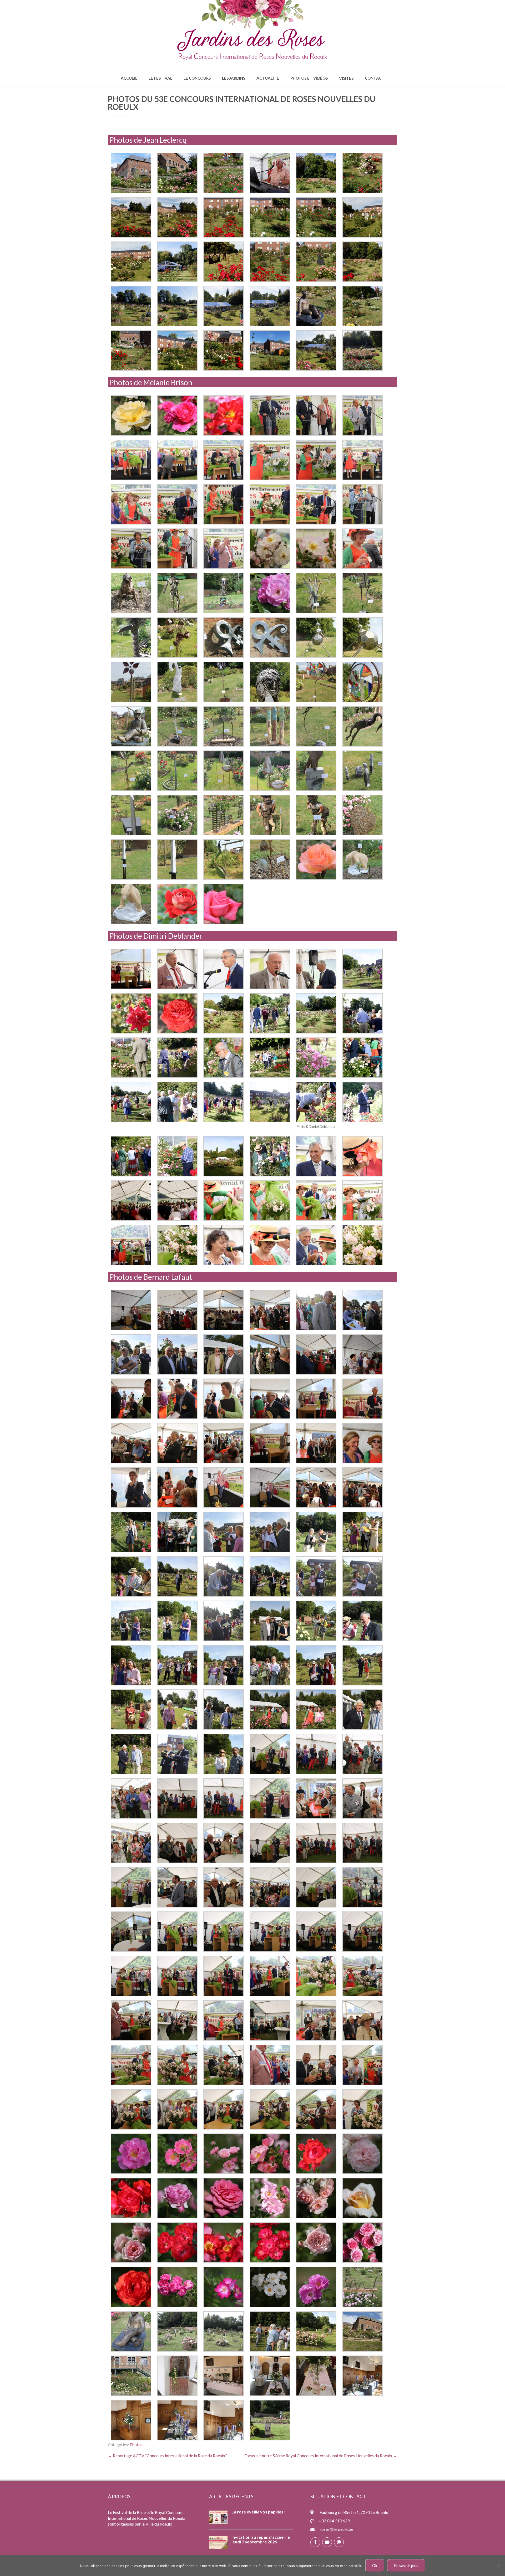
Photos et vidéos (309, 78)
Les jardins (234, 78)
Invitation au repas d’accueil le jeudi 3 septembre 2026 (261, 2539)
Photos (136, 2444)
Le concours (197, 78)
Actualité (268, 78)
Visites (346, 78)
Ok (375, 2565)
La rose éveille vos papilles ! (259, 2512)
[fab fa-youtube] (327, 2542)
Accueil (129, 78)
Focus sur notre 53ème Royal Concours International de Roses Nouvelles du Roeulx (321, 2456)
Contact (375, 78)
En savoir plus (406, 2565)
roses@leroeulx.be (337, 2529)
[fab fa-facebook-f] (315, 2542)
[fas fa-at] (339, 2542)
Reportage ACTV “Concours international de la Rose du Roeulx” (167, 2456)
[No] (498, 2565)
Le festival (160, 78)
